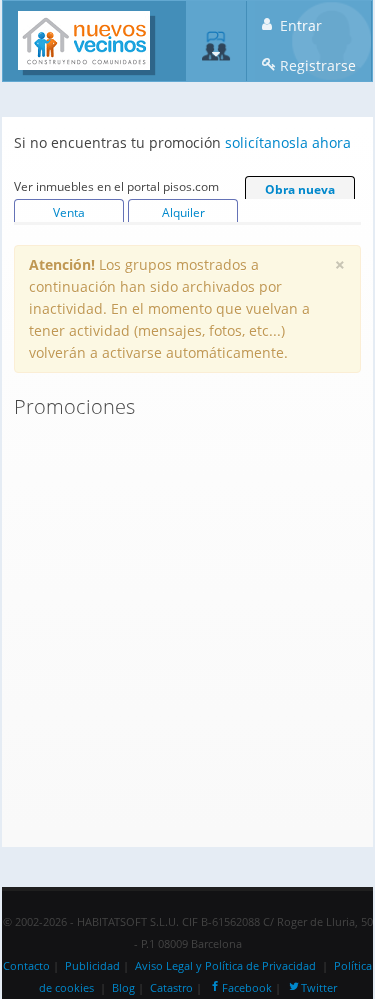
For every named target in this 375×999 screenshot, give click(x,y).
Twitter (319, 988)
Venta (69, 212)
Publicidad (92, 966)
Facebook (247, 988)
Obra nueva (300, 189)
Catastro (171, 988)
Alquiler (183, 212)
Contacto (26, 966)
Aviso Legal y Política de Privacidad (225, 966)
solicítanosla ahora (288, 142)
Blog (123, 988)
